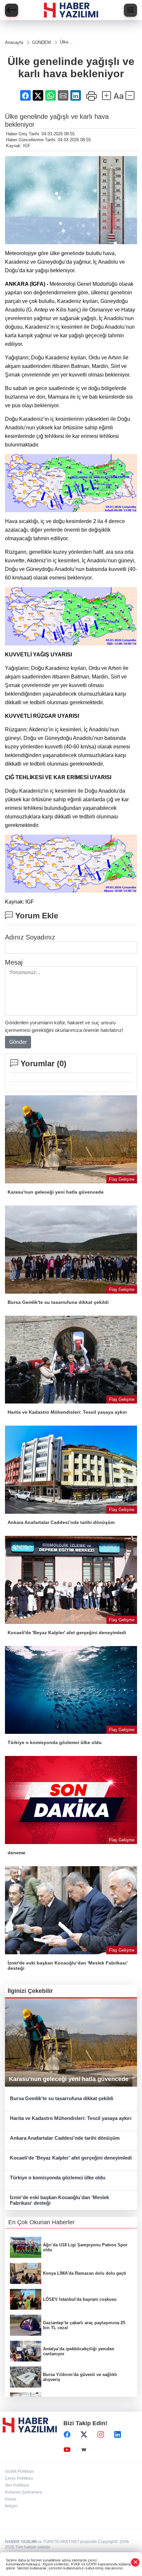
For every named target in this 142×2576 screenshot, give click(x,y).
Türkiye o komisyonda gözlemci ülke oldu (58, 2178)
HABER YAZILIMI (21, 2542)
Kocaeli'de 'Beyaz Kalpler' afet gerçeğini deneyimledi (71, 2158)
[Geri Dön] (12, 10)
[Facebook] (67, 2434)
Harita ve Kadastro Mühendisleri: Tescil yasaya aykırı (71, 2118)
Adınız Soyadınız (30, 937)
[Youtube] (67, 2450)
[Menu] (130, 10)
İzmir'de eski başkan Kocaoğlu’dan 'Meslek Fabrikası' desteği (59, 2200)
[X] (84, 2434)
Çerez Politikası (19, 2478)
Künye (11, 2499)
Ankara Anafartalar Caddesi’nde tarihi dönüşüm (65, 2138)
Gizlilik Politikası (19, 2471)
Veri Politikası (17, 2485)
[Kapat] (135, 2562)
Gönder (18, 1042)
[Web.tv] (84, 2450)
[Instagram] (101, 2434)
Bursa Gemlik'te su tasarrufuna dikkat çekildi (62, 2098)
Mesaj (14, 962)
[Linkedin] (118, 2434)
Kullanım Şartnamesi (24, 2492)
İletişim (11, 2506)
